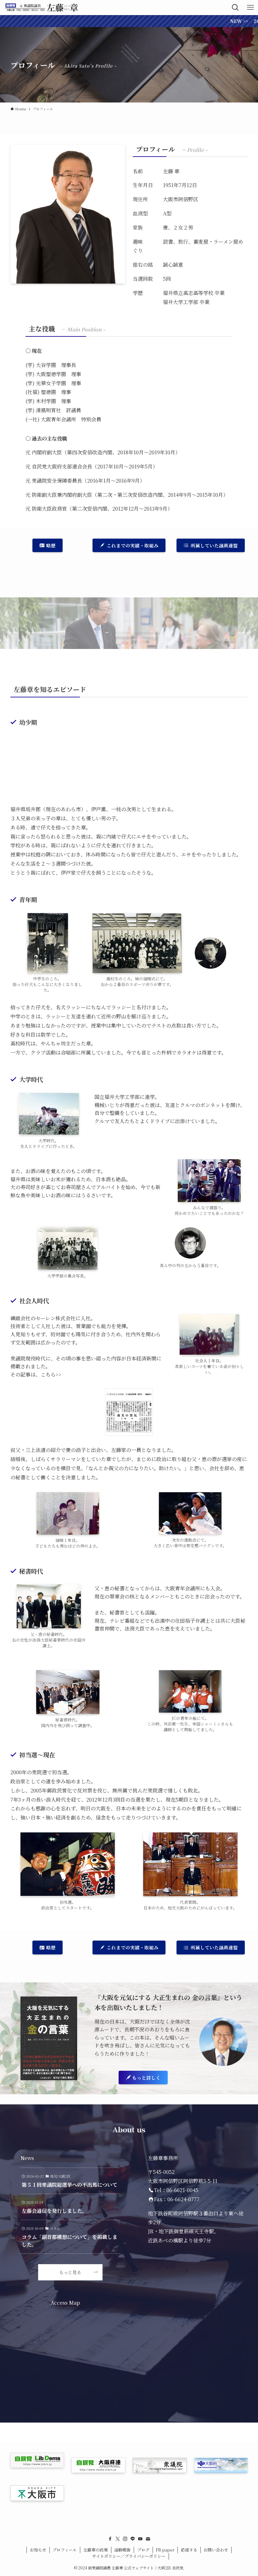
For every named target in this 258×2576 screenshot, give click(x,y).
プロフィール (65, 2550)
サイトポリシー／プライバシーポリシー (129, 2556)
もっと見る (70, 2272)
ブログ (143, 2550)
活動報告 (122, 2550)
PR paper (165, 2550)
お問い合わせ (216, 2550)
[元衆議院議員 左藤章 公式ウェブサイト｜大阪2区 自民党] (42, 8)
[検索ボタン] (235, 8)
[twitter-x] (118, 2539)
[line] (133, 2539)
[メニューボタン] (250, 8)
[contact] (148, 2539)
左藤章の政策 (96, 2550)
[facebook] (110, 2539)
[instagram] (125, 2539)
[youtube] (140, 2539)
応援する (189, 2550)
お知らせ (38, 2550)
